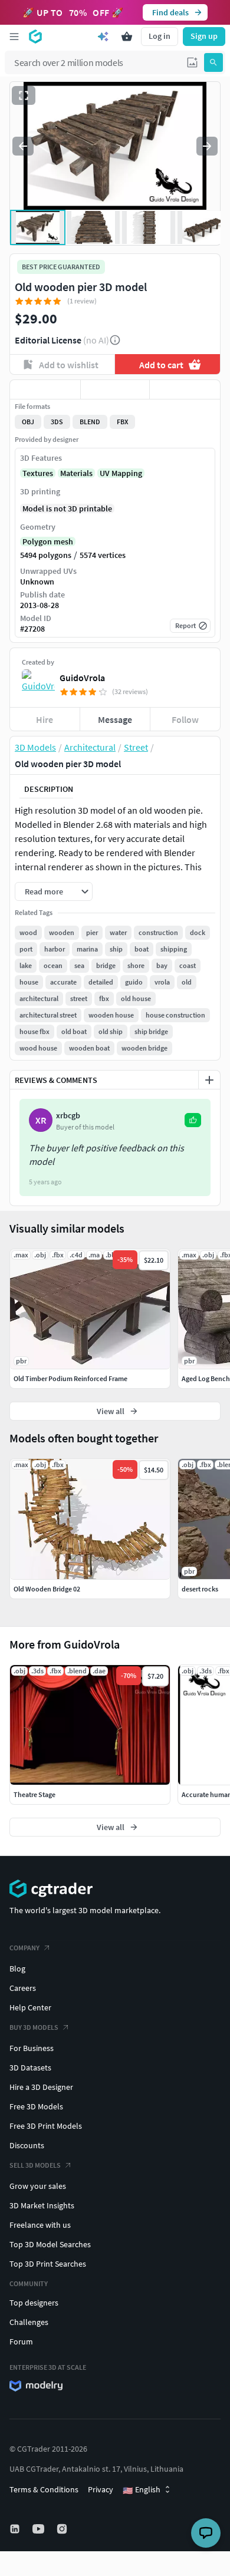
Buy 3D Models (34, 2027)
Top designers (34, 2303)
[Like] (45, 389)
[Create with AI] (103, 37)
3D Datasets (30, 2068)
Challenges (29, 2322)
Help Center (30, 2007)
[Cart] (127, 37)
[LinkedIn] (16, 2529)
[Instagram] (63, 2529)
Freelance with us (40, 2225)
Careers (23, 1988)
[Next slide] (207, 146)
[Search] (213, 62)
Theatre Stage (34, 1794)
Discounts (27, 2145)
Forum (21, 2341)
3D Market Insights (42, 2205)
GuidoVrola (82, 678)
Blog (17, 1969)
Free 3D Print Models (46, 2126)
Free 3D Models (36, 2106)
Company (24, 1948)
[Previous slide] (23, 146)
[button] (192, 62)
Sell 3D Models (35, 2165)
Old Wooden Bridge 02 (47, 1589)
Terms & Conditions (44, 2489)
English (142, 2490)
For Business (32, 2048)
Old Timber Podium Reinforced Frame (70, 1378)
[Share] (185, 389)
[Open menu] (14, 37)
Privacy (101, 2489)
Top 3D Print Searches (48, 2264)
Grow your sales (38, 2186)
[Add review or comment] (209, 1080)
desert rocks (200, 1589)
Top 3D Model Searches (50, 2244)
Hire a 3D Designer (41, 2087)
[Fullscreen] (24, 95)
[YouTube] (40, 2529)
